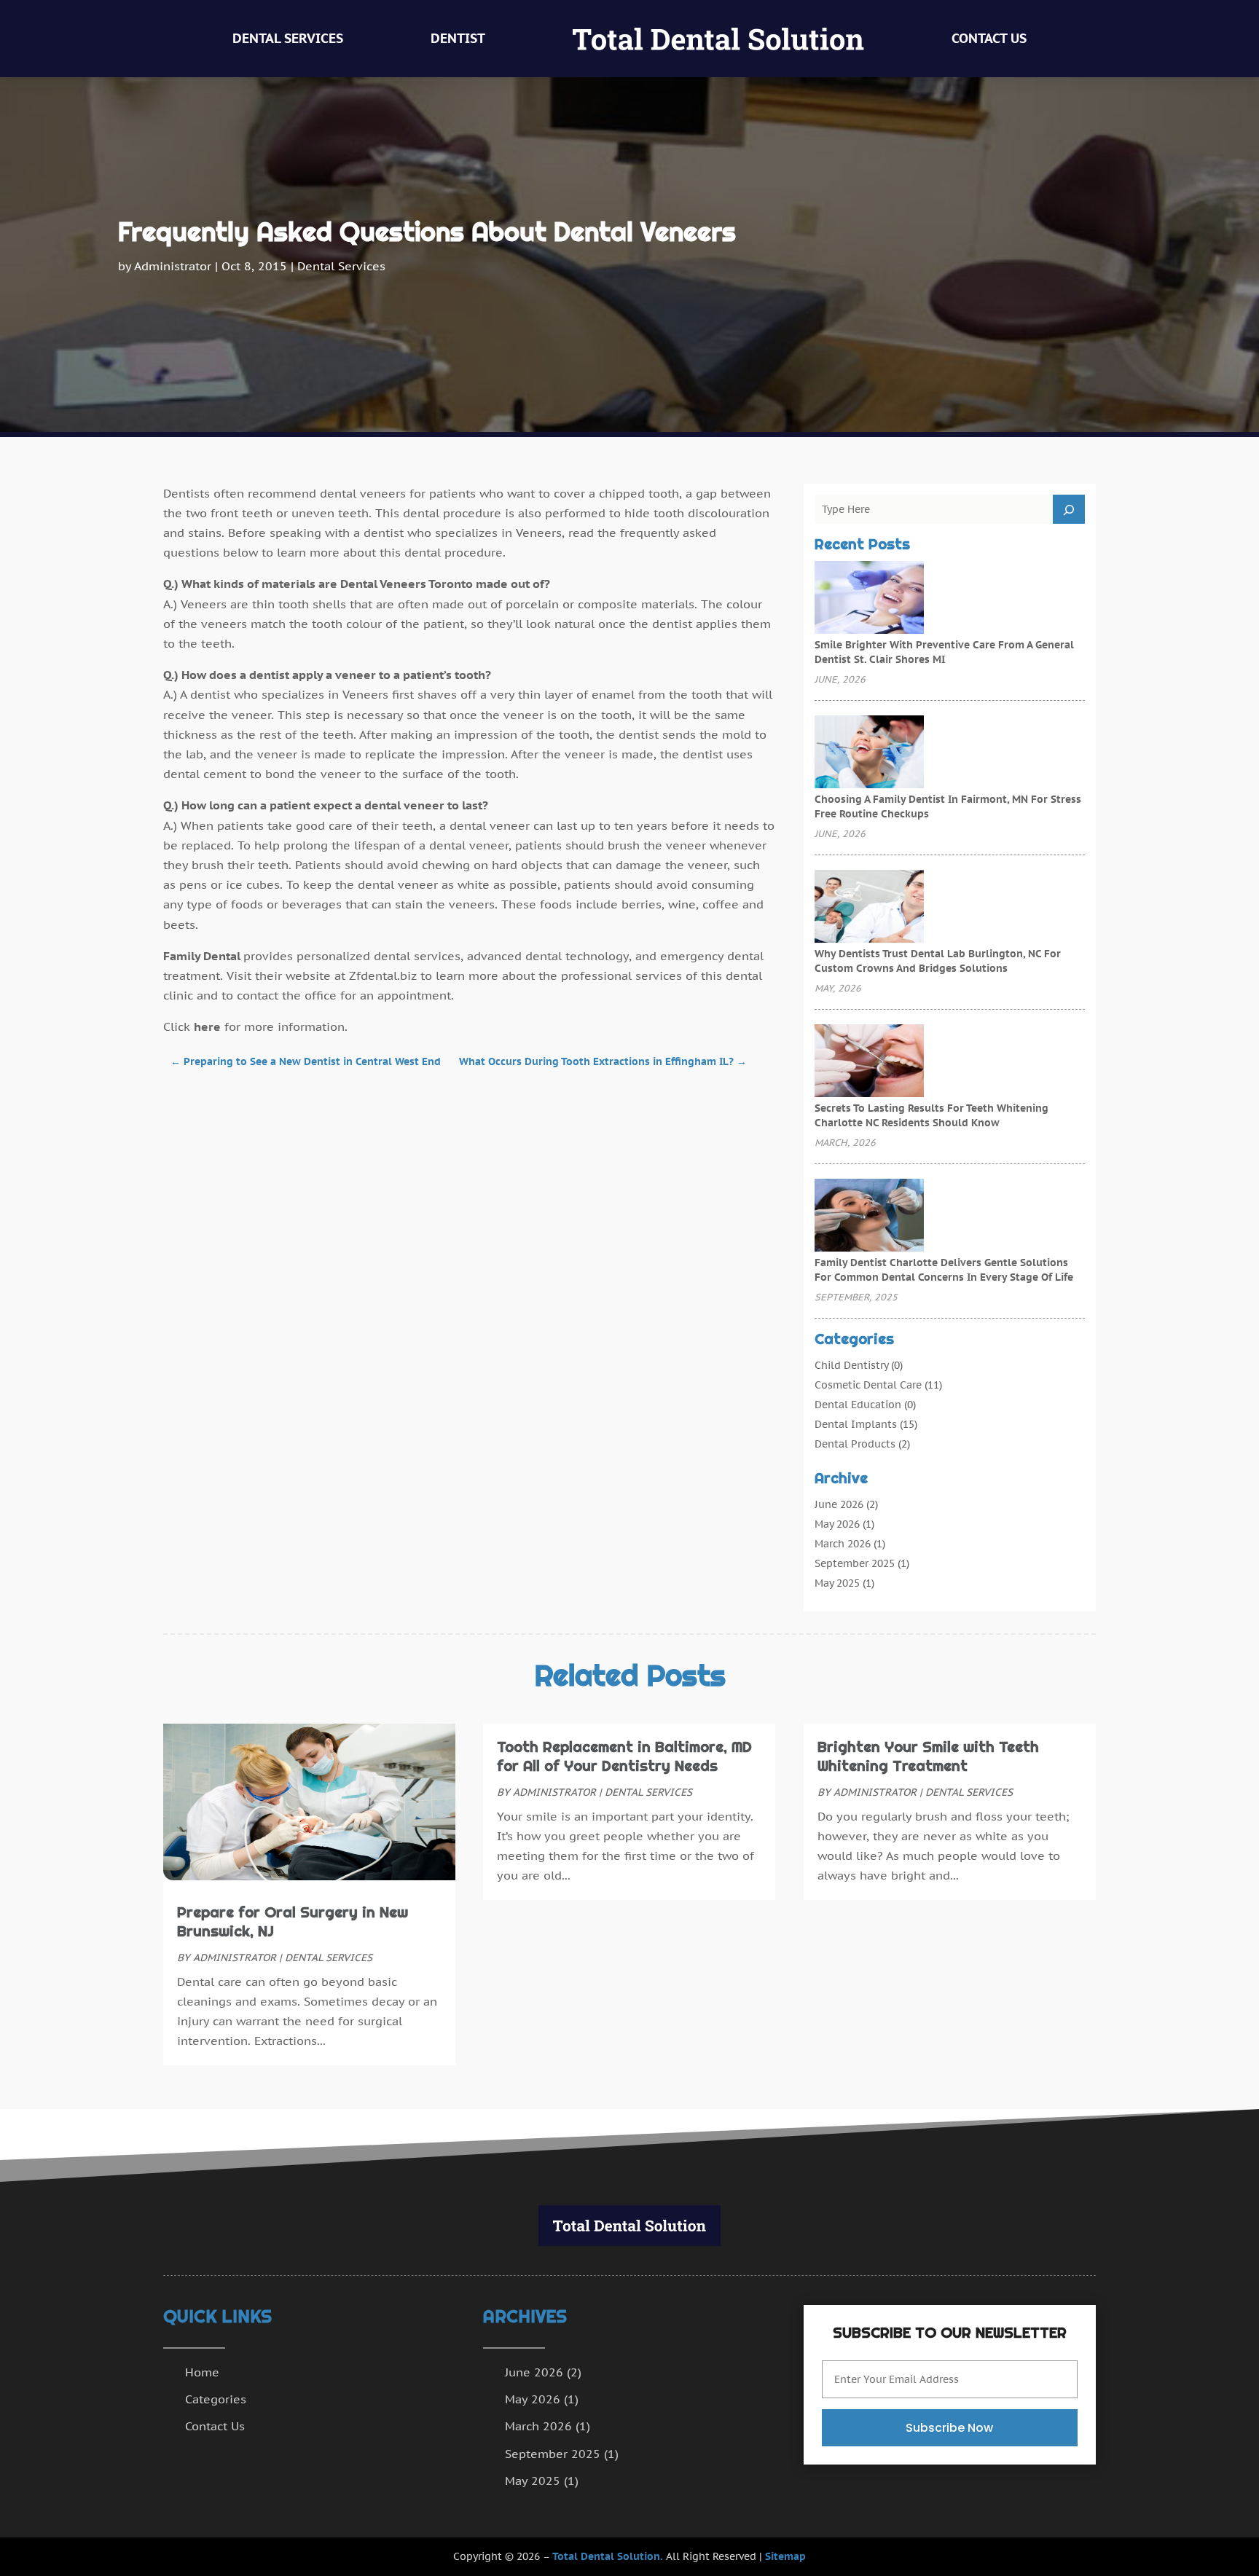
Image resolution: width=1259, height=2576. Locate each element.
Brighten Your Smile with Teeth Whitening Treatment (928, 1756)
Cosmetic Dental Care (868, 1385)
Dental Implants (856, 1424)
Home (202, 2372)
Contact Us (989, 38)
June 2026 (839, 1504)
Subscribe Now (949, 2428)
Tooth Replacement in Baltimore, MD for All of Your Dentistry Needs (624, 1756)
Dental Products (855, 1444)
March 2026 (843, 1544)
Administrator (173, 266)
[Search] (1069, 509)
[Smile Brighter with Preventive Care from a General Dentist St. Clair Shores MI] (869, 599)
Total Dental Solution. (608, 2556)
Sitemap (785, 2556)
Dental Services (288, 38)
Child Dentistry (851, 1365)
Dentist (458, 38)
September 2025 (855, 1563)
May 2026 (837, 1524)
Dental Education (858, 1405)
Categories (216, 2399)
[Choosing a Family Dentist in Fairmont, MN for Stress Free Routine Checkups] (869, 753)
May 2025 (837, 1583)
